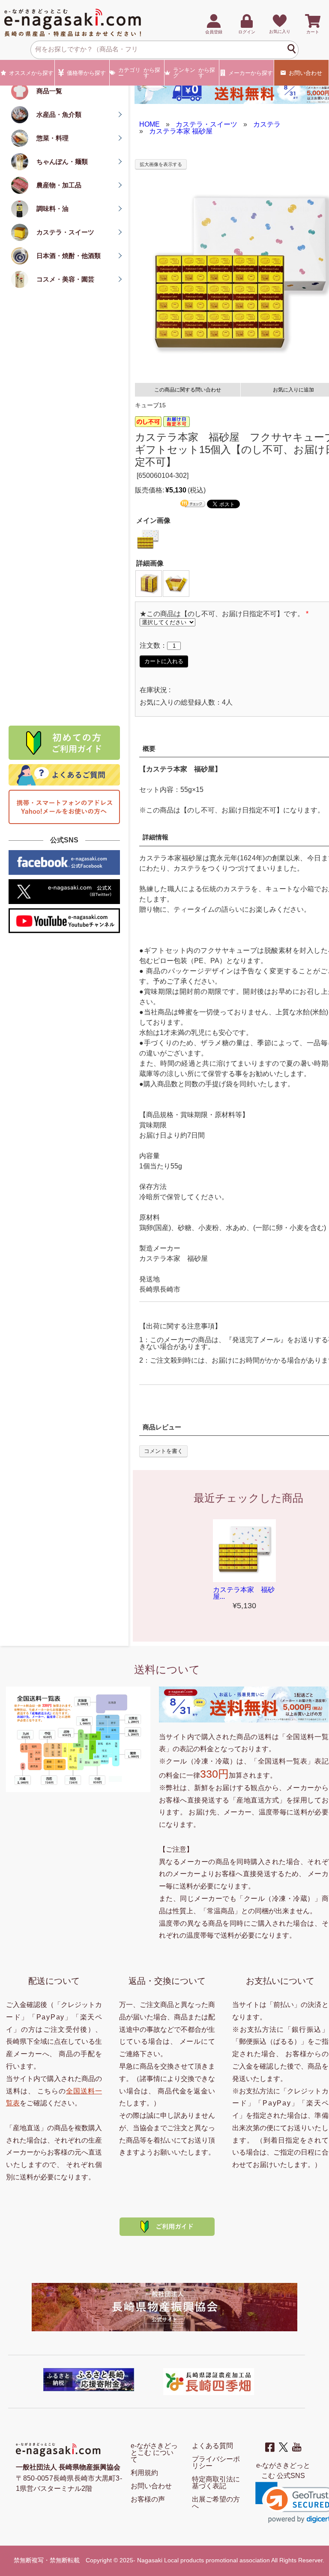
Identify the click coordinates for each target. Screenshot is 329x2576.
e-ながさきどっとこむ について (154, 2453)
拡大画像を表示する (161, 164)
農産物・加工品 (59, 185)
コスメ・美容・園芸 (65, 279)
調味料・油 (52, 209)
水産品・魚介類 (59, 114)
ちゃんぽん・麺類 (62, 162)
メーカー (251, 73)
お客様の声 (148, 2499)
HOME (150, 124)
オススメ (31, 73)
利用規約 (144, 2473)
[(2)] (176, 583)
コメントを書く (163, 1451)
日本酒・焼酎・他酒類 (69, 256)
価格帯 (86, 73)
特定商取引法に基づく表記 (216, 2483)
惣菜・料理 (52, 138)
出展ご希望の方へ (216, 2503)
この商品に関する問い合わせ (188, 390)
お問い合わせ (305, 73)
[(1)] (149, 583)
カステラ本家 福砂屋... (244, 1593)
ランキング (194, 73)
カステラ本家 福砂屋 (181, 131)
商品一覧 (49, 91)
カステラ (267, 124)
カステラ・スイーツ (65, 232)
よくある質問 (212, 2446)
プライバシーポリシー (216, 2462)
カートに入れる (164, 661)
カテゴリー (139, 73)
